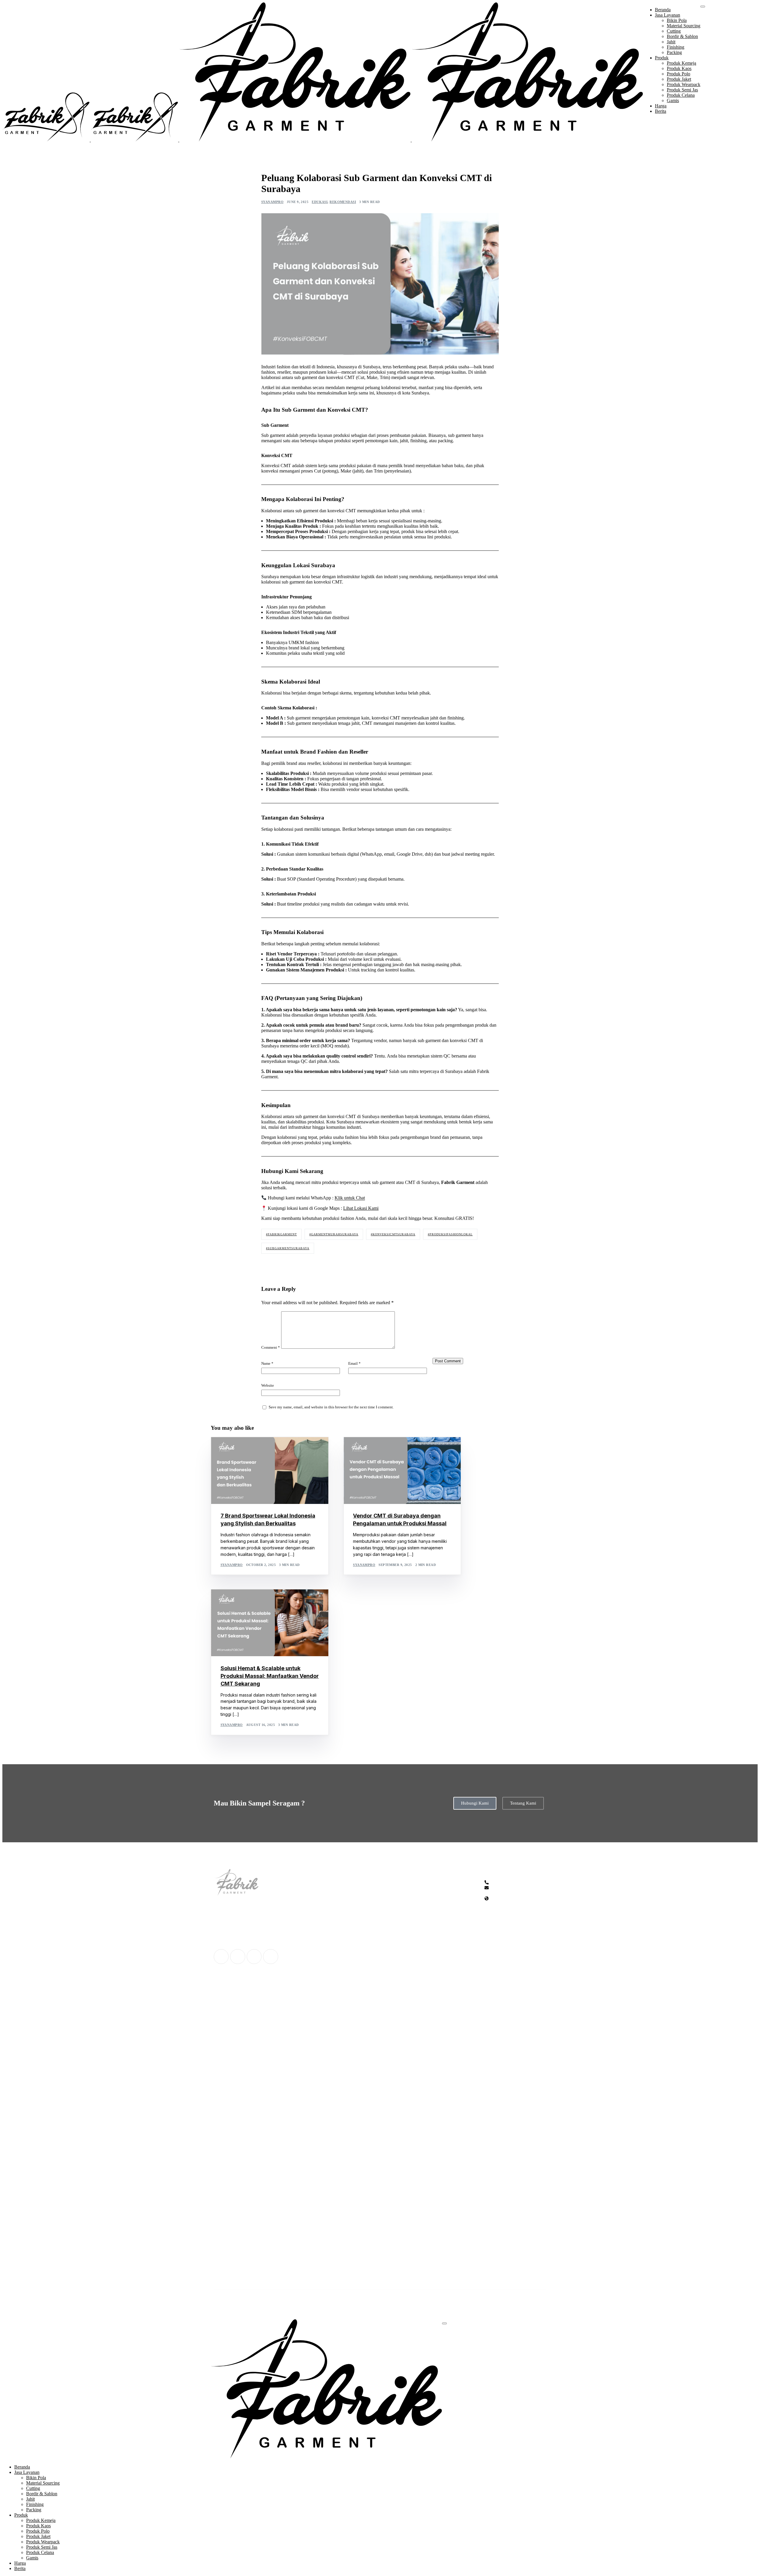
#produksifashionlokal (450, 1234)
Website (268, 1386)
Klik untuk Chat (350, 1198)
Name (267, 1364)
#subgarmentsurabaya (288, 1248)
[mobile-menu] (703, 7)
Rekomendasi (343, 202)
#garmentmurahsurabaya (334, 1234)
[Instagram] (254, 1957)
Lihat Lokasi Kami (361, 1208)
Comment (271, 1348)
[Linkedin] (270, 1957)
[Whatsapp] (221, 1957)
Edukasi (320, 202)
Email (354, 1364)
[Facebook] (237, 1957)
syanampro (272, 202)
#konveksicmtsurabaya (393, 1234)
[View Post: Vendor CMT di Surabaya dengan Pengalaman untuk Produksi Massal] (402, 1471)
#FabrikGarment (281, 1234)
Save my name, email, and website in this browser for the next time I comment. (331, 1407)
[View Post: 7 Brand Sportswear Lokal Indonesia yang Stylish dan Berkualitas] (270, 1471)
